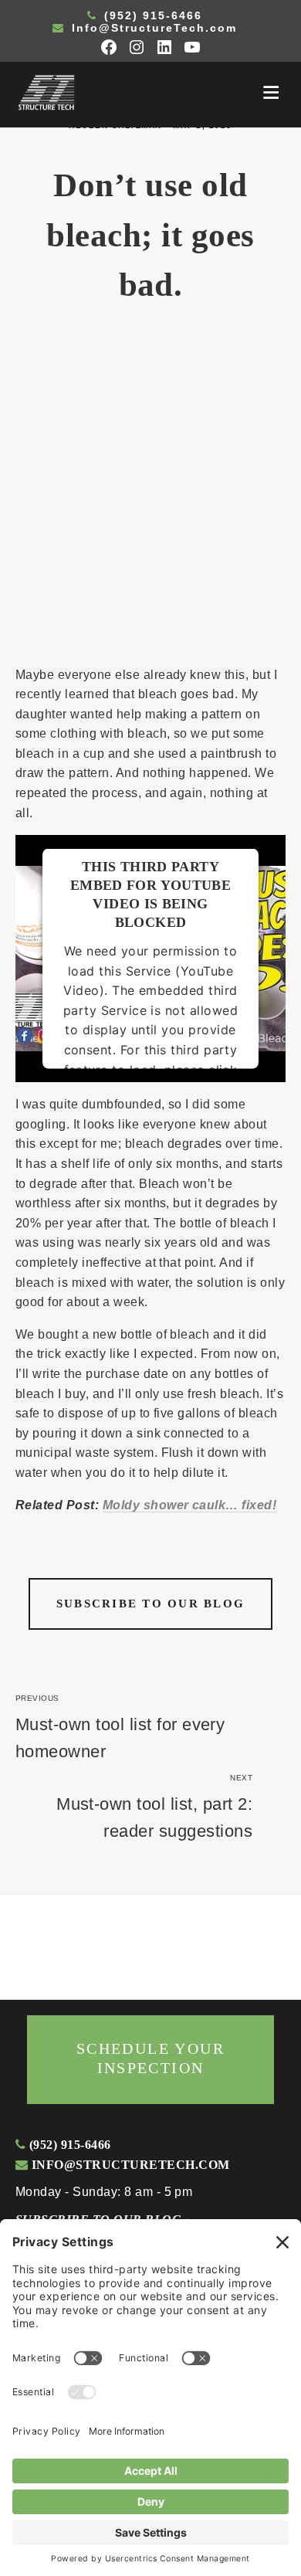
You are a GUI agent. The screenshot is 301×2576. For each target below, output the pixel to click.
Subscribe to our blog (150, 1604)
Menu (271, 93)
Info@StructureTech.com (152, 28)
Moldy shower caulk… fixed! (189, 1505)
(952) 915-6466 (151, 15)
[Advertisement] (150, 494)
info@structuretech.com (129, 2165)
